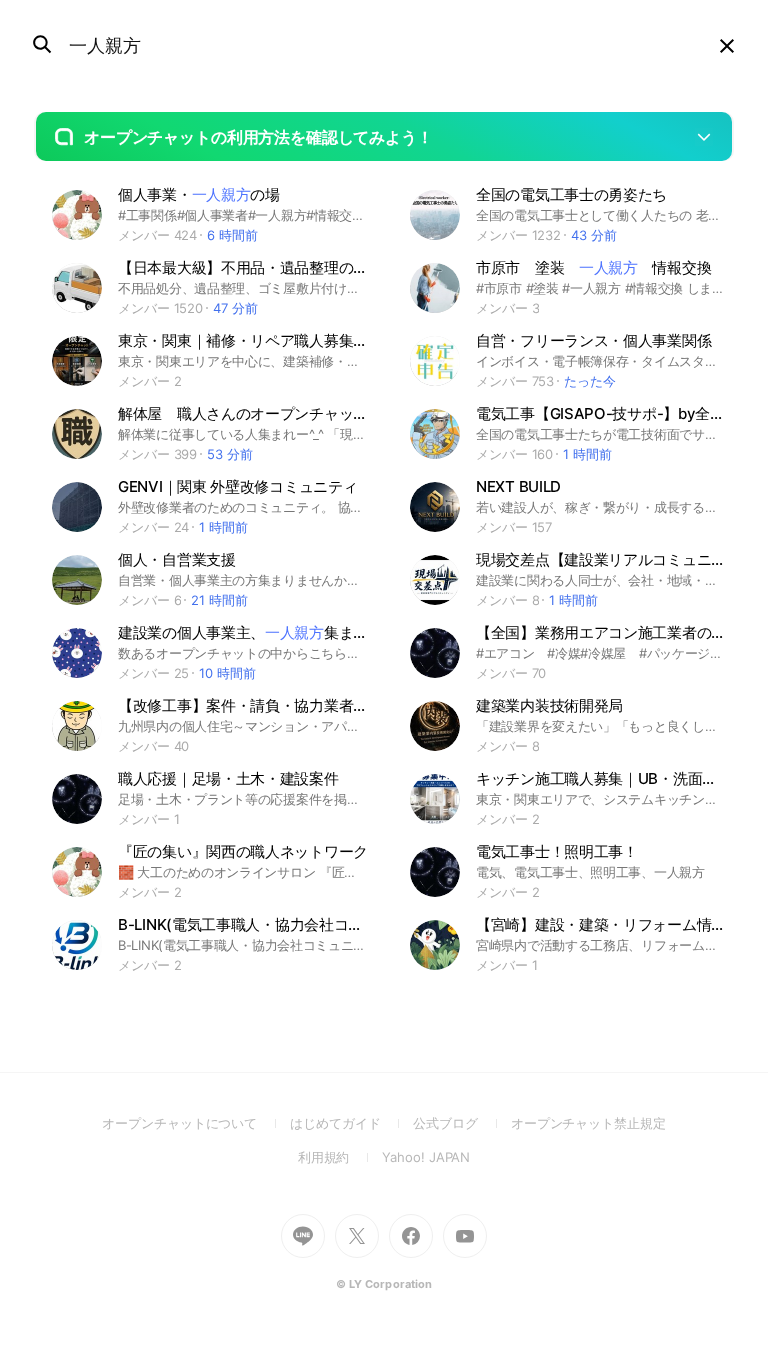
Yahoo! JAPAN (426, 1157)
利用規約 (340, 1157)
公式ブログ (461, 1123)
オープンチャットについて (196, 1123)
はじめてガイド (351, 1123)
